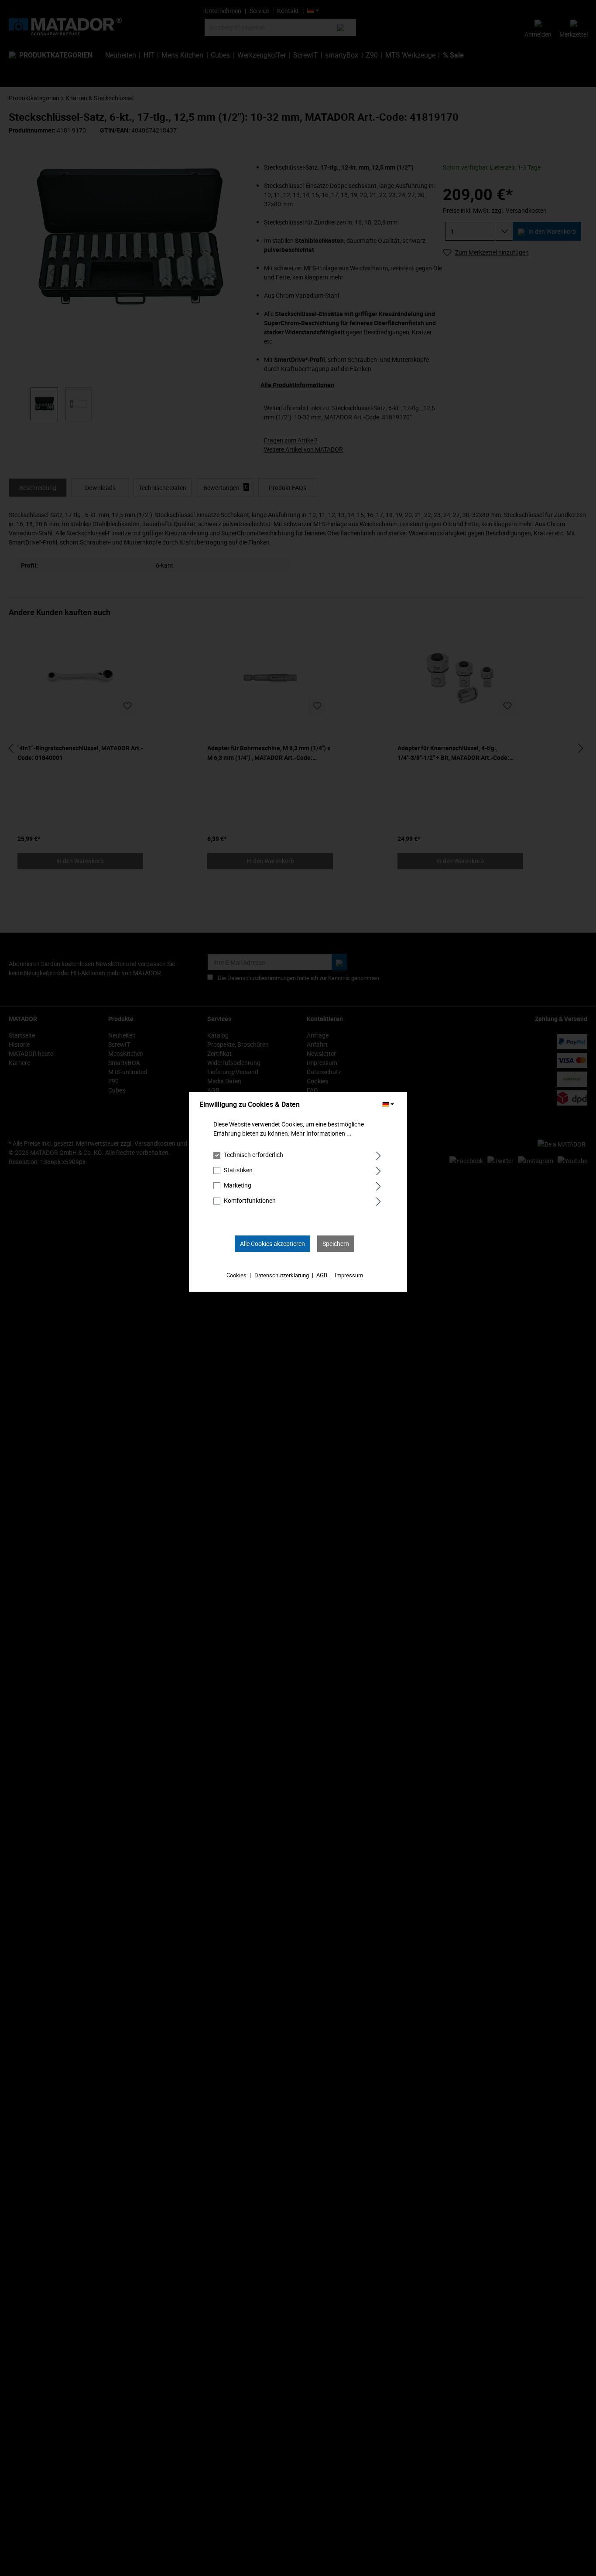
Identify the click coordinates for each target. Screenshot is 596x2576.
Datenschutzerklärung (282, 1275)
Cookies (236, 1275)
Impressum (349, 1275)
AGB (322, 1275)
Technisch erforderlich (253, 1155)
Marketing (238, 1185)
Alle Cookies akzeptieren (272, 1244)
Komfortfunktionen (250, 1200)
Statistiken (238, 1170)
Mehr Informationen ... (321, 1133)
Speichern (336, 1244)
